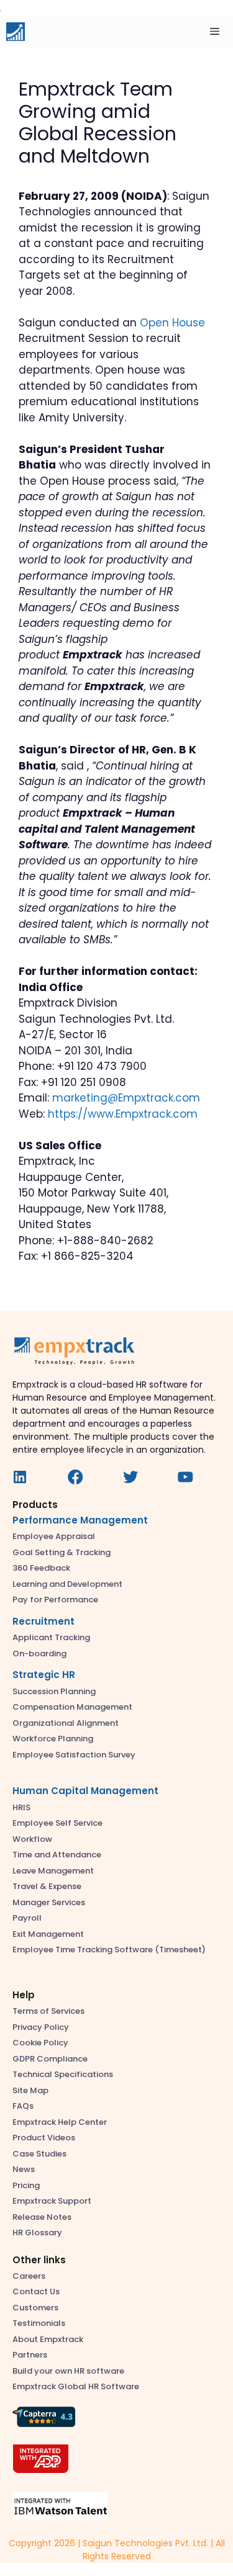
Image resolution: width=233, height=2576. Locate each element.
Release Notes (42, 2217)
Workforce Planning (53, 1739)
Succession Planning (54, 1691)
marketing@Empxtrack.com (126, 1098)
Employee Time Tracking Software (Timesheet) (109, 1950)
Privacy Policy (41, 2027)
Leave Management (53, 1871)
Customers (35, 2308)
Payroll (27, 1918)
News (24, 2169)
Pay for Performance (55, 1600)
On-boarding (39, 1654)
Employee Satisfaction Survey (74, 1755)
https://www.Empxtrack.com (123, 1114)
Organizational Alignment (66, 1723)
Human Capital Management (85, 1791)
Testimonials (39, 2323)
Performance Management (80, 1520)
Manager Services (49, 1902)
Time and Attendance (57, 1855)
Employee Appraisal (54, 1536)
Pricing (26, 2185)
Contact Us (36, 2291)
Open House (172, 323)
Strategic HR (44, 1675)
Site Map (30, 2090)
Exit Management (48, 1934)
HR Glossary (37, 2233)
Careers (29, 2276)
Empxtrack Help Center (60, 2122)
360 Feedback (41, 1568)
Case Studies (39, 2154)
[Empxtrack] (16, 32)
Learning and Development (67, 1584)
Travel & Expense (47, 1886)
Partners (30, 2355)
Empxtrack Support (52, 2201)
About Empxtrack (48, 2339)
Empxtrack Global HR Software (76, 2386)
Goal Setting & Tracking (62, 1552)
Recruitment (43, 1621)
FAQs (23, 2106)
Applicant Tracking (51, 1637)
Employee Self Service (57, 1823)
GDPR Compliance (50, 2059)
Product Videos (44, 2138)
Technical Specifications (63, 2074)
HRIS (21, 1807)
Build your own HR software (68, 2371)
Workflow (32, 1839)
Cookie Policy (40, 2043)
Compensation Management (72, 1707)
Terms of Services (48, 2011)
